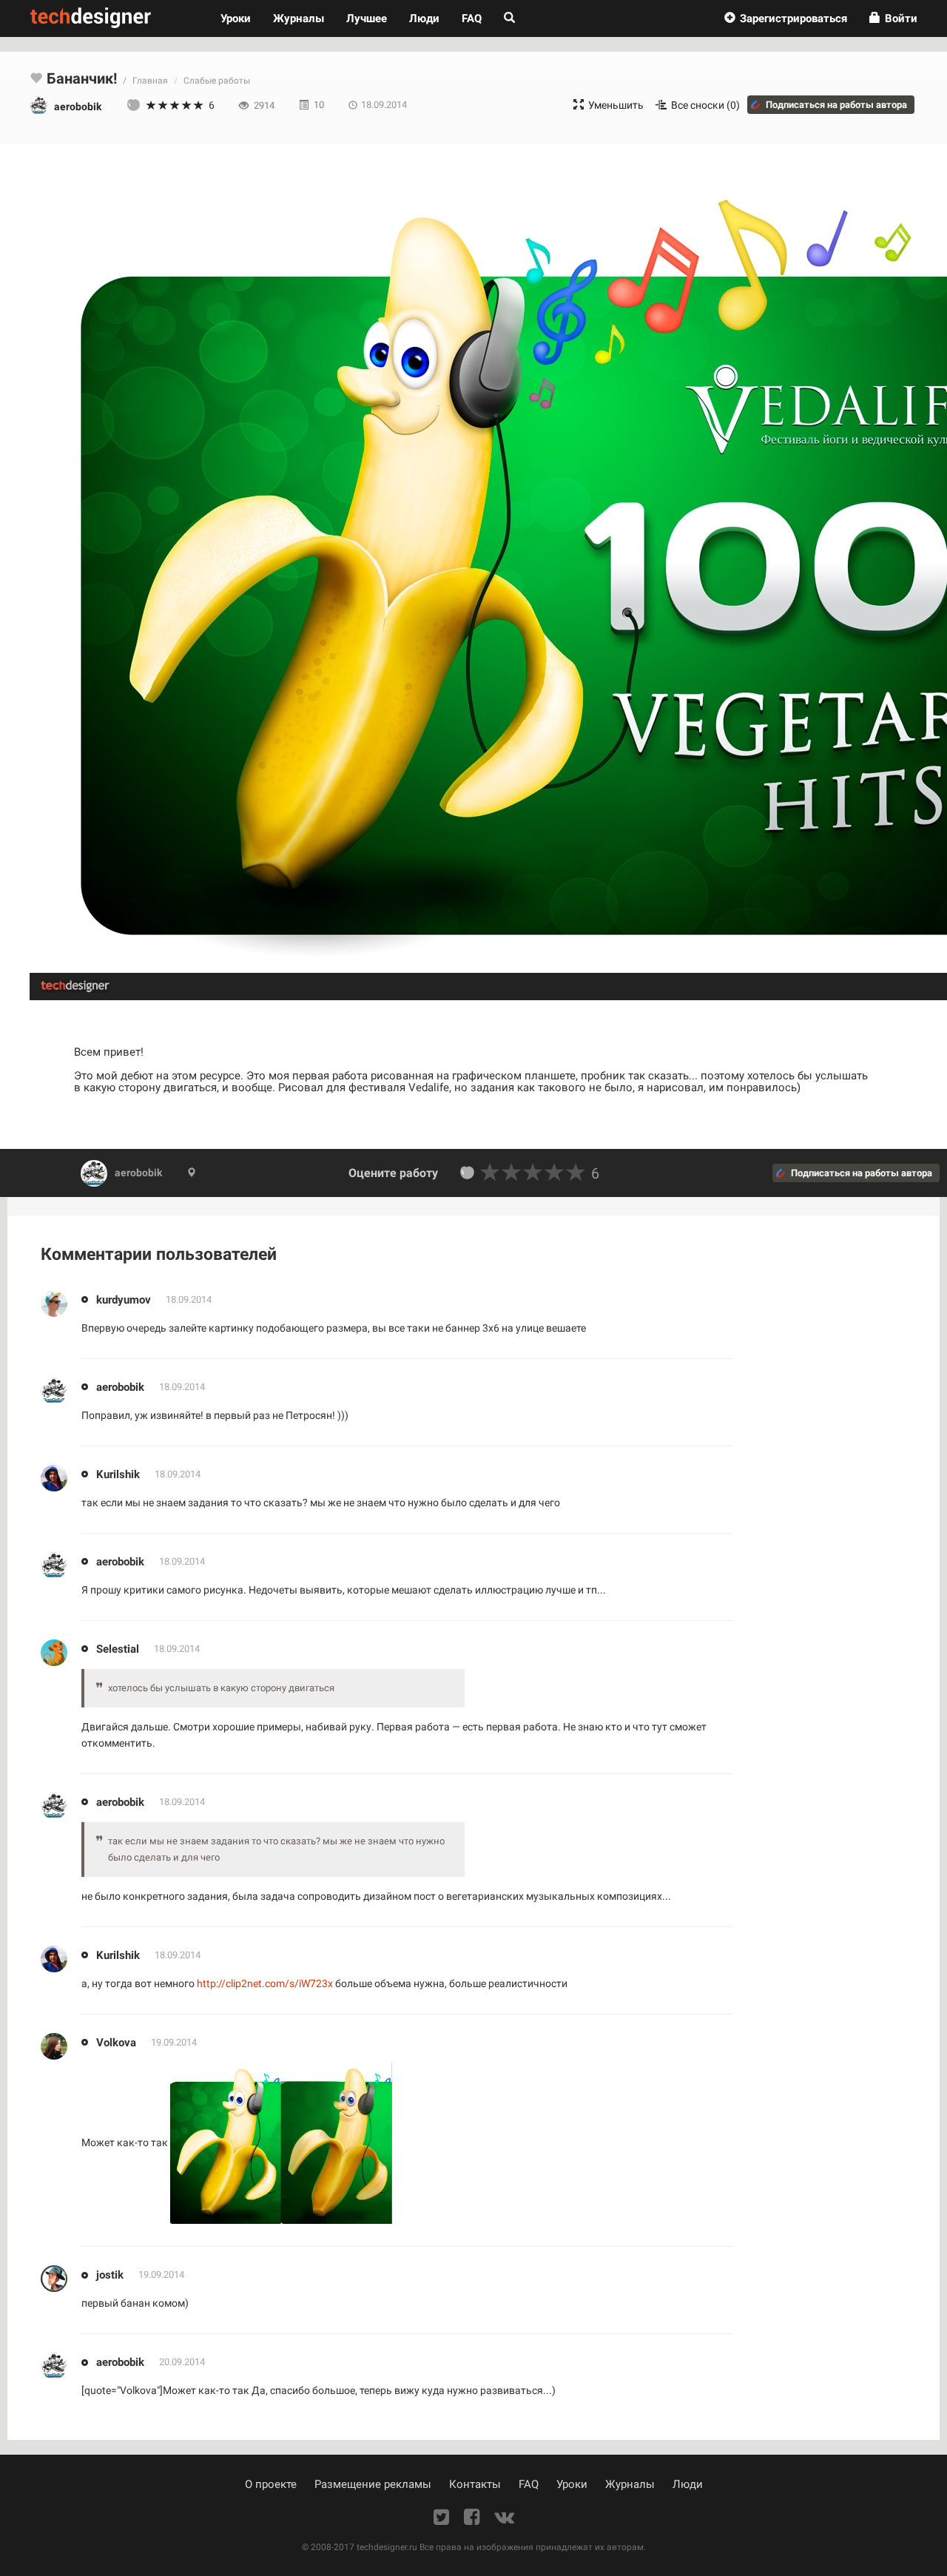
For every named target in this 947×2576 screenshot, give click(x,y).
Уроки (241, 18)
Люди (424, 18)
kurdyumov (124, 1299)
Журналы (630, 2484)
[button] (786, 18)
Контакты (475, 2484)
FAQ (472, 18)
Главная (150, 81)
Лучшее (367, 18)
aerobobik (138, 1173)
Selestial (118, 1648)
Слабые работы (217, 81)
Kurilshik (118, 1474)
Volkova (116, 2042)
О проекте (271, 2484)
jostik (110, 2275)
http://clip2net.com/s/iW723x (265, 1983)
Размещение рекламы (373, 2484)
